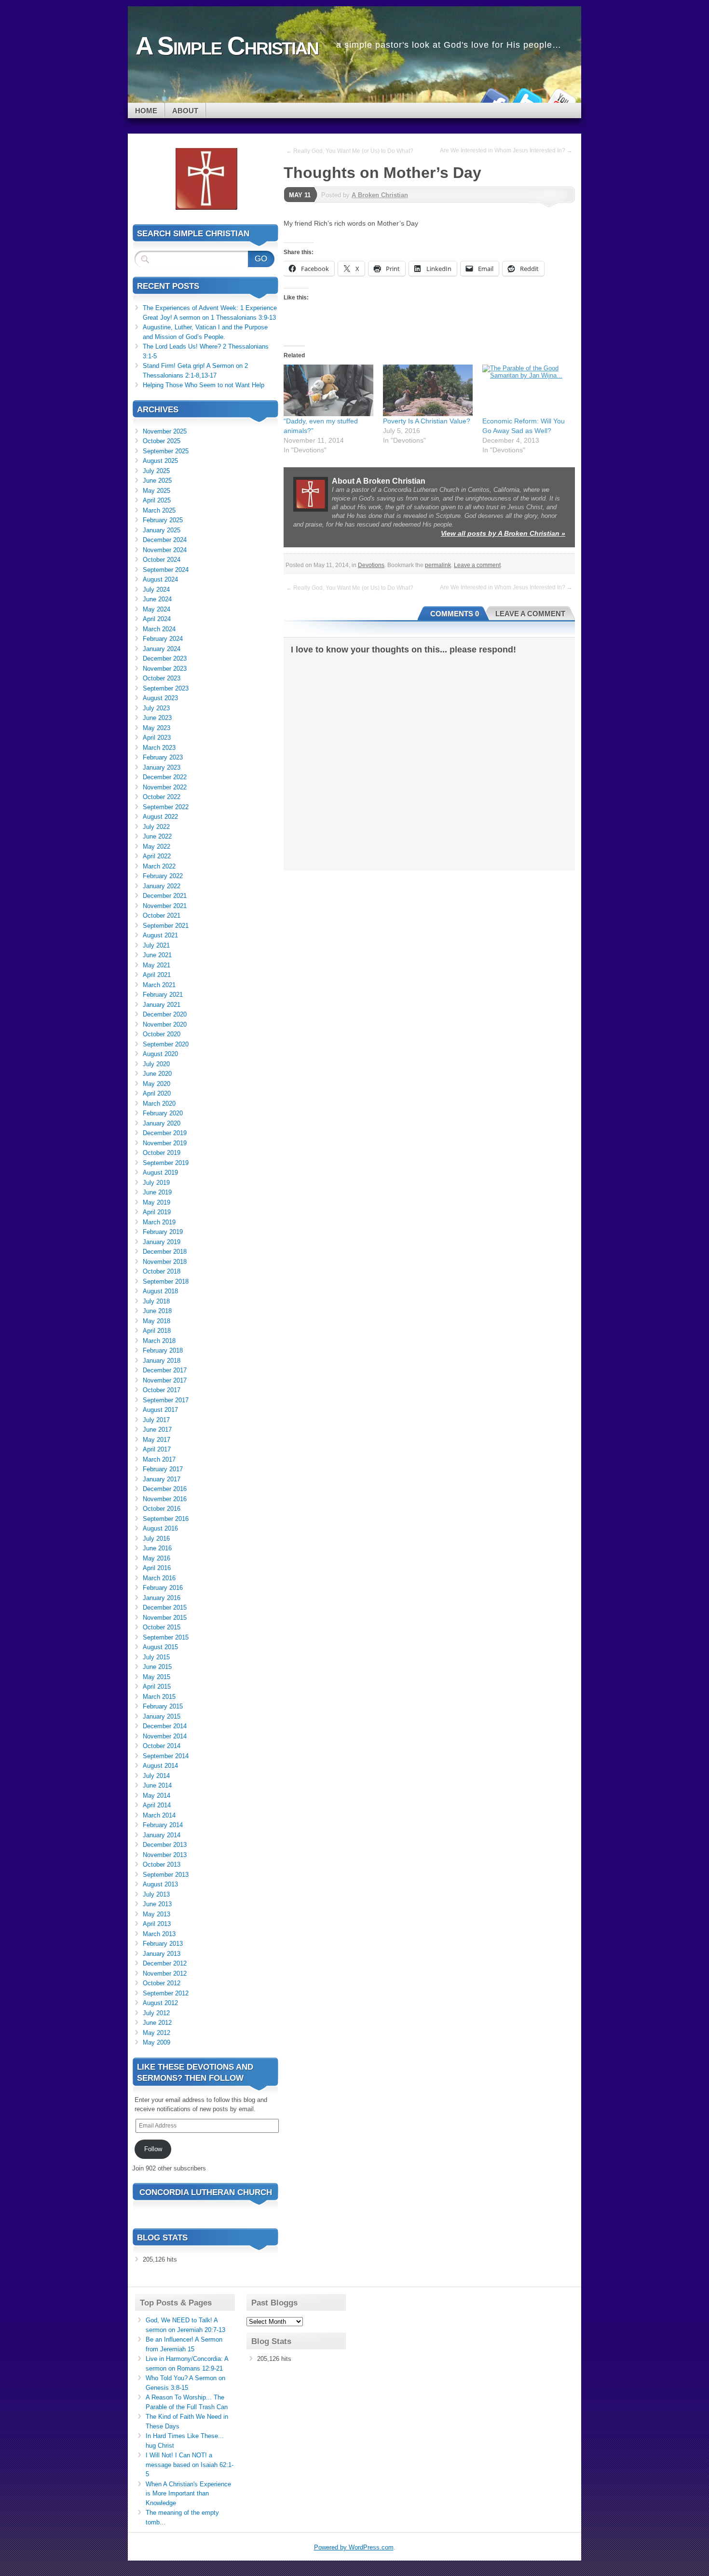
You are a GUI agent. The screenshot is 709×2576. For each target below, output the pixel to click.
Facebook (493, 99)
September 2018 (166, 1281)
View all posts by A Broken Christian (503, 533)
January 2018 (162, 1361)
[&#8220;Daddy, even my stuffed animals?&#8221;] (328, 390)
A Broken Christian (380, 195)
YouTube (561, 99)
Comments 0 (455, 614)
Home (146, 111)
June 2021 (157, 955)
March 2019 (159, 1222)
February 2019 (163, 1232)
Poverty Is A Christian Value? (427, 421)
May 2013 (157, 1914)
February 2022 (163, 876)
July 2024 (156, 590)
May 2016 (157, 1558)
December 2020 (165, 1014)
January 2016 (162, 1598)
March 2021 (159, 985)
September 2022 (166, 807)
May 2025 (157, 491)
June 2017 (157, 1430)
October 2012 (162, 1983)
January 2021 (162, 1005)
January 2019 (162, 1242)
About (185, 111)
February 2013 (163, 1944)
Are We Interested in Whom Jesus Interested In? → (506, 150)
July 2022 (156, 827)
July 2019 (156, 1183)
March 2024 (159, 629)
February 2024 (163, 639)
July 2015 (156, 1657)
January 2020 (162, 1123)
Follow (153, 2149)
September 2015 (166, 1637)
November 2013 (165, 1855)
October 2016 (162, 1509)
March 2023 (159, 748)
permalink (438, 565)
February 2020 (163, 1113)
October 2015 (162, 1627)
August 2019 (160, 1173)
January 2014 (162, 1835)
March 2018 (159, 1341)
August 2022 (160, 817)
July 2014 (156, 1776)
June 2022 (157, 836)
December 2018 (165, 1252)
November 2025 (165, 431)
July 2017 (156, 1420)
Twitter (527, 99)
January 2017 (162, 1479)
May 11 (300, 195)
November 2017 (165, 1380)
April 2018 (157, 1331)
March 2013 (159, 1934)
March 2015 (159, 1697)
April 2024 (157, 619)
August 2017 (160, 1410)
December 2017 (165, 1370)
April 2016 (157, 1568)
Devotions (371, 565)
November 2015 (165, 1618)
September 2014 (166, 1756)
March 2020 (159, 1104)
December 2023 (165, 658)
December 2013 (165, 1845)
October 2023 (162, 678)
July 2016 (156, 1539)
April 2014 (157, 1805)
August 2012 (160, 2003)
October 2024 (162, 560)
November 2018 (165, 1262)
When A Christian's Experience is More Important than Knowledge (188, 2494)
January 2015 (162, 1716)
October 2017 (162, 1390)
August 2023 (160, 698)
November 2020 (165, 1024)
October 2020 (162, 1034)
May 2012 (157, 2033)
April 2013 (157, 1924)
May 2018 (157, 1321)
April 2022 (157, 856)
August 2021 (160, 935)
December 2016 (165, 1489)
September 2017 (166, 1400)
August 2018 (160, 1291)
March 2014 (159, 1815)
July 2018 (156, 1301)
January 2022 (162, 886)
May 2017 (157, 1440)
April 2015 (157, 1687)
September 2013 (166, 1875)
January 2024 (162, 649)
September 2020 (166, 1044)
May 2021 (157, 965)
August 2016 (160, 1528)
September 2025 (166, 451)
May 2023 (157, 728)
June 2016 (157, 1548)
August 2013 (160, 1884)
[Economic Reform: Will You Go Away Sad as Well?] (527, 390)
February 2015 (163, 1706)
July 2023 (156, 708)
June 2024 (157, 599)
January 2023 (162, 767)
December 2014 (165, 1726)
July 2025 (156, 471)
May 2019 (157, 1202)
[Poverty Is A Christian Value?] (428, 390)
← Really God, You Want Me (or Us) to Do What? (350, 151)
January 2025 (162, 530)
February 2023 (163, 757)
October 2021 (162, 915)
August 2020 (160, 1054)
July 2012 (156, 2013)
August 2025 (160, 461)
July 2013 (156, 1894)
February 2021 (163, 995)
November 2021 (165, 906)
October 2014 (162, 1746)
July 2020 (156, 1064)
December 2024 (165, 540)
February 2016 (163, 1588)
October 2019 (162, 1153)
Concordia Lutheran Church (206, 2192)
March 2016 (159, 1578)
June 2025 (157, 481)
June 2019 (157, 1192)
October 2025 (162, 441)
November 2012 (165, 1973)
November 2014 (165, 1736)
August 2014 (160, 1766)
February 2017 (163, 1469)
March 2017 (159, 1459)
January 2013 (162, 1954)
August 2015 (160, 1647)
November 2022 (165, 787)
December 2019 (165, 1133)
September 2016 (166, 1519)
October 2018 (162, 1271)
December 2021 (165, 896)
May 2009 (157, 2042)
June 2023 (157, 718)
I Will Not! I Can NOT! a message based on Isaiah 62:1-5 (190, 2465)
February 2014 (163, 1825)
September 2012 (166, 1993)
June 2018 (157, 1311)
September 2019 (166, 1163)
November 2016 (165, 1499)
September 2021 (166, 926)
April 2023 (157, 738)
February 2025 (163, 520)
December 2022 (165, 777)
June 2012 (157, 2023)
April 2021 (157, 975)
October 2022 (162, 797)
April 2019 (157, 1212)
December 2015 (165, 1607)
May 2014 (157, 1796)
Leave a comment (477, 565)
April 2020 (157, 1093)
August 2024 (160, 579)
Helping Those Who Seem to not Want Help (204, 385)
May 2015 (157, 1677)
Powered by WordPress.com (354, 2547)
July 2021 (156, 945)
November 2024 (165, 550)
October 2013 (162, 1864)
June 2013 (157, 1904)
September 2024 (166, 570)
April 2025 (157, 500)
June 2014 (157, 1785)
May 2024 (157, 609)
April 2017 (157, 1449)
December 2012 (165, 1963)
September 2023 (166, 688)
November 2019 (165, 1143)
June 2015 (157, 1667)
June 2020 (157, 1074)
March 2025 (159, 510)
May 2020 (157, 1084)
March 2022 (159, 866)
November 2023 (165, 669)
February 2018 (163, 1350)
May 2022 (157, 847)
